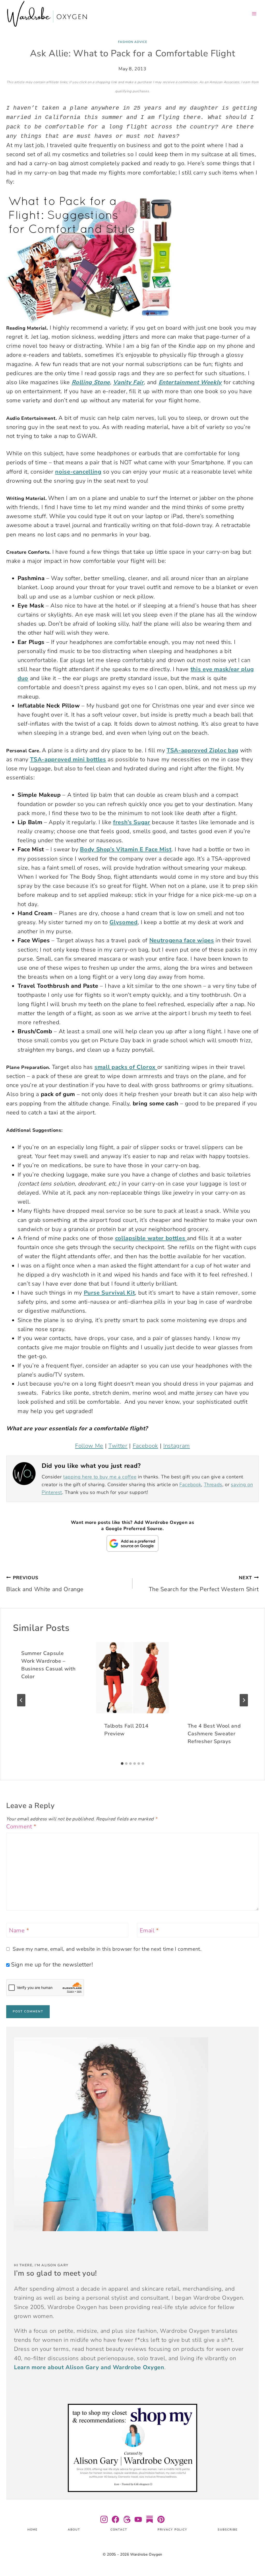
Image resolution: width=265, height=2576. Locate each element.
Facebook (145, 1446)
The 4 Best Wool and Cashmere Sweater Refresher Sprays (214, 1734)
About (74, 2530)
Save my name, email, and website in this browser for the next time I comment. (107, 1949)
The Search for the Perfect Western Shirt (204, 1584)
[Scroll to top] (255, 2557)
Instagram (177, 1446)
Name (19, 1931)
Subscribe (228, 2530)
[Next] (244, 1700)
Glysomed (123, 922)
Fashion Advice (133, 42)
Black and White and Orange (45, 1584)
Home (32, 2530)
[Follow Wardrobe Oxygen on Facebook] (115, 2519)
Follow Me (89, 1446)
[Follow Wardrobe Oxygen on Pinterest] (161, 2519)
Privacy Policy (172, 2530)
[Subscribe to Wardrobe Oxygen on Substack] (150, 2519)
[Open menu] (254, 14)
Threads (213, 1485)
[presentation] (132, 1678)
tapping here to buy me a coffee (100, 1477)
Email (149, 1931)
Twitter (118, 1446)
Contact (119, 2530)
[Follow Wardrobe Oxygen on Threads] (127, 2519)
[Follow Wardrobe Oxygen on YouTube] (138, 2519)
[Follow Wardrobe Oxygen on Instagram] (104, 2519)
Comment (21, 1827)
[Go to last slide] (21, 1700)
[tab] (122, 1764)
